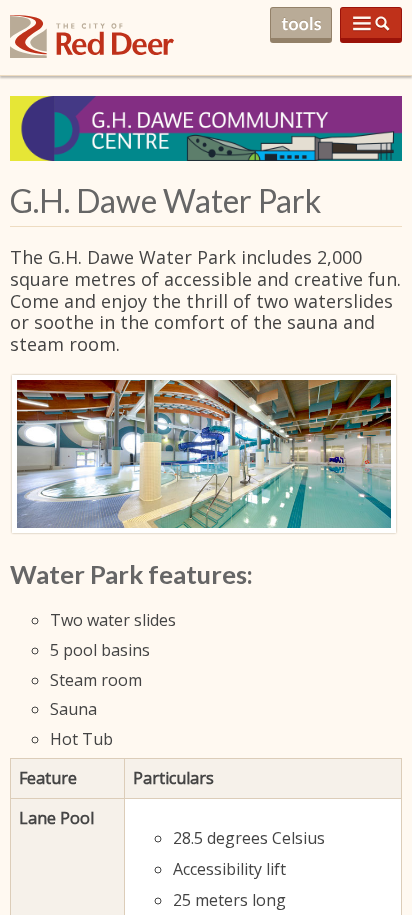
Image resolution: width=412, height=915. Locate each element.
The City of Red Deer (92, 52)
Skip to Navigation (371, 25)
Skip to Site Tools (301, 25)
